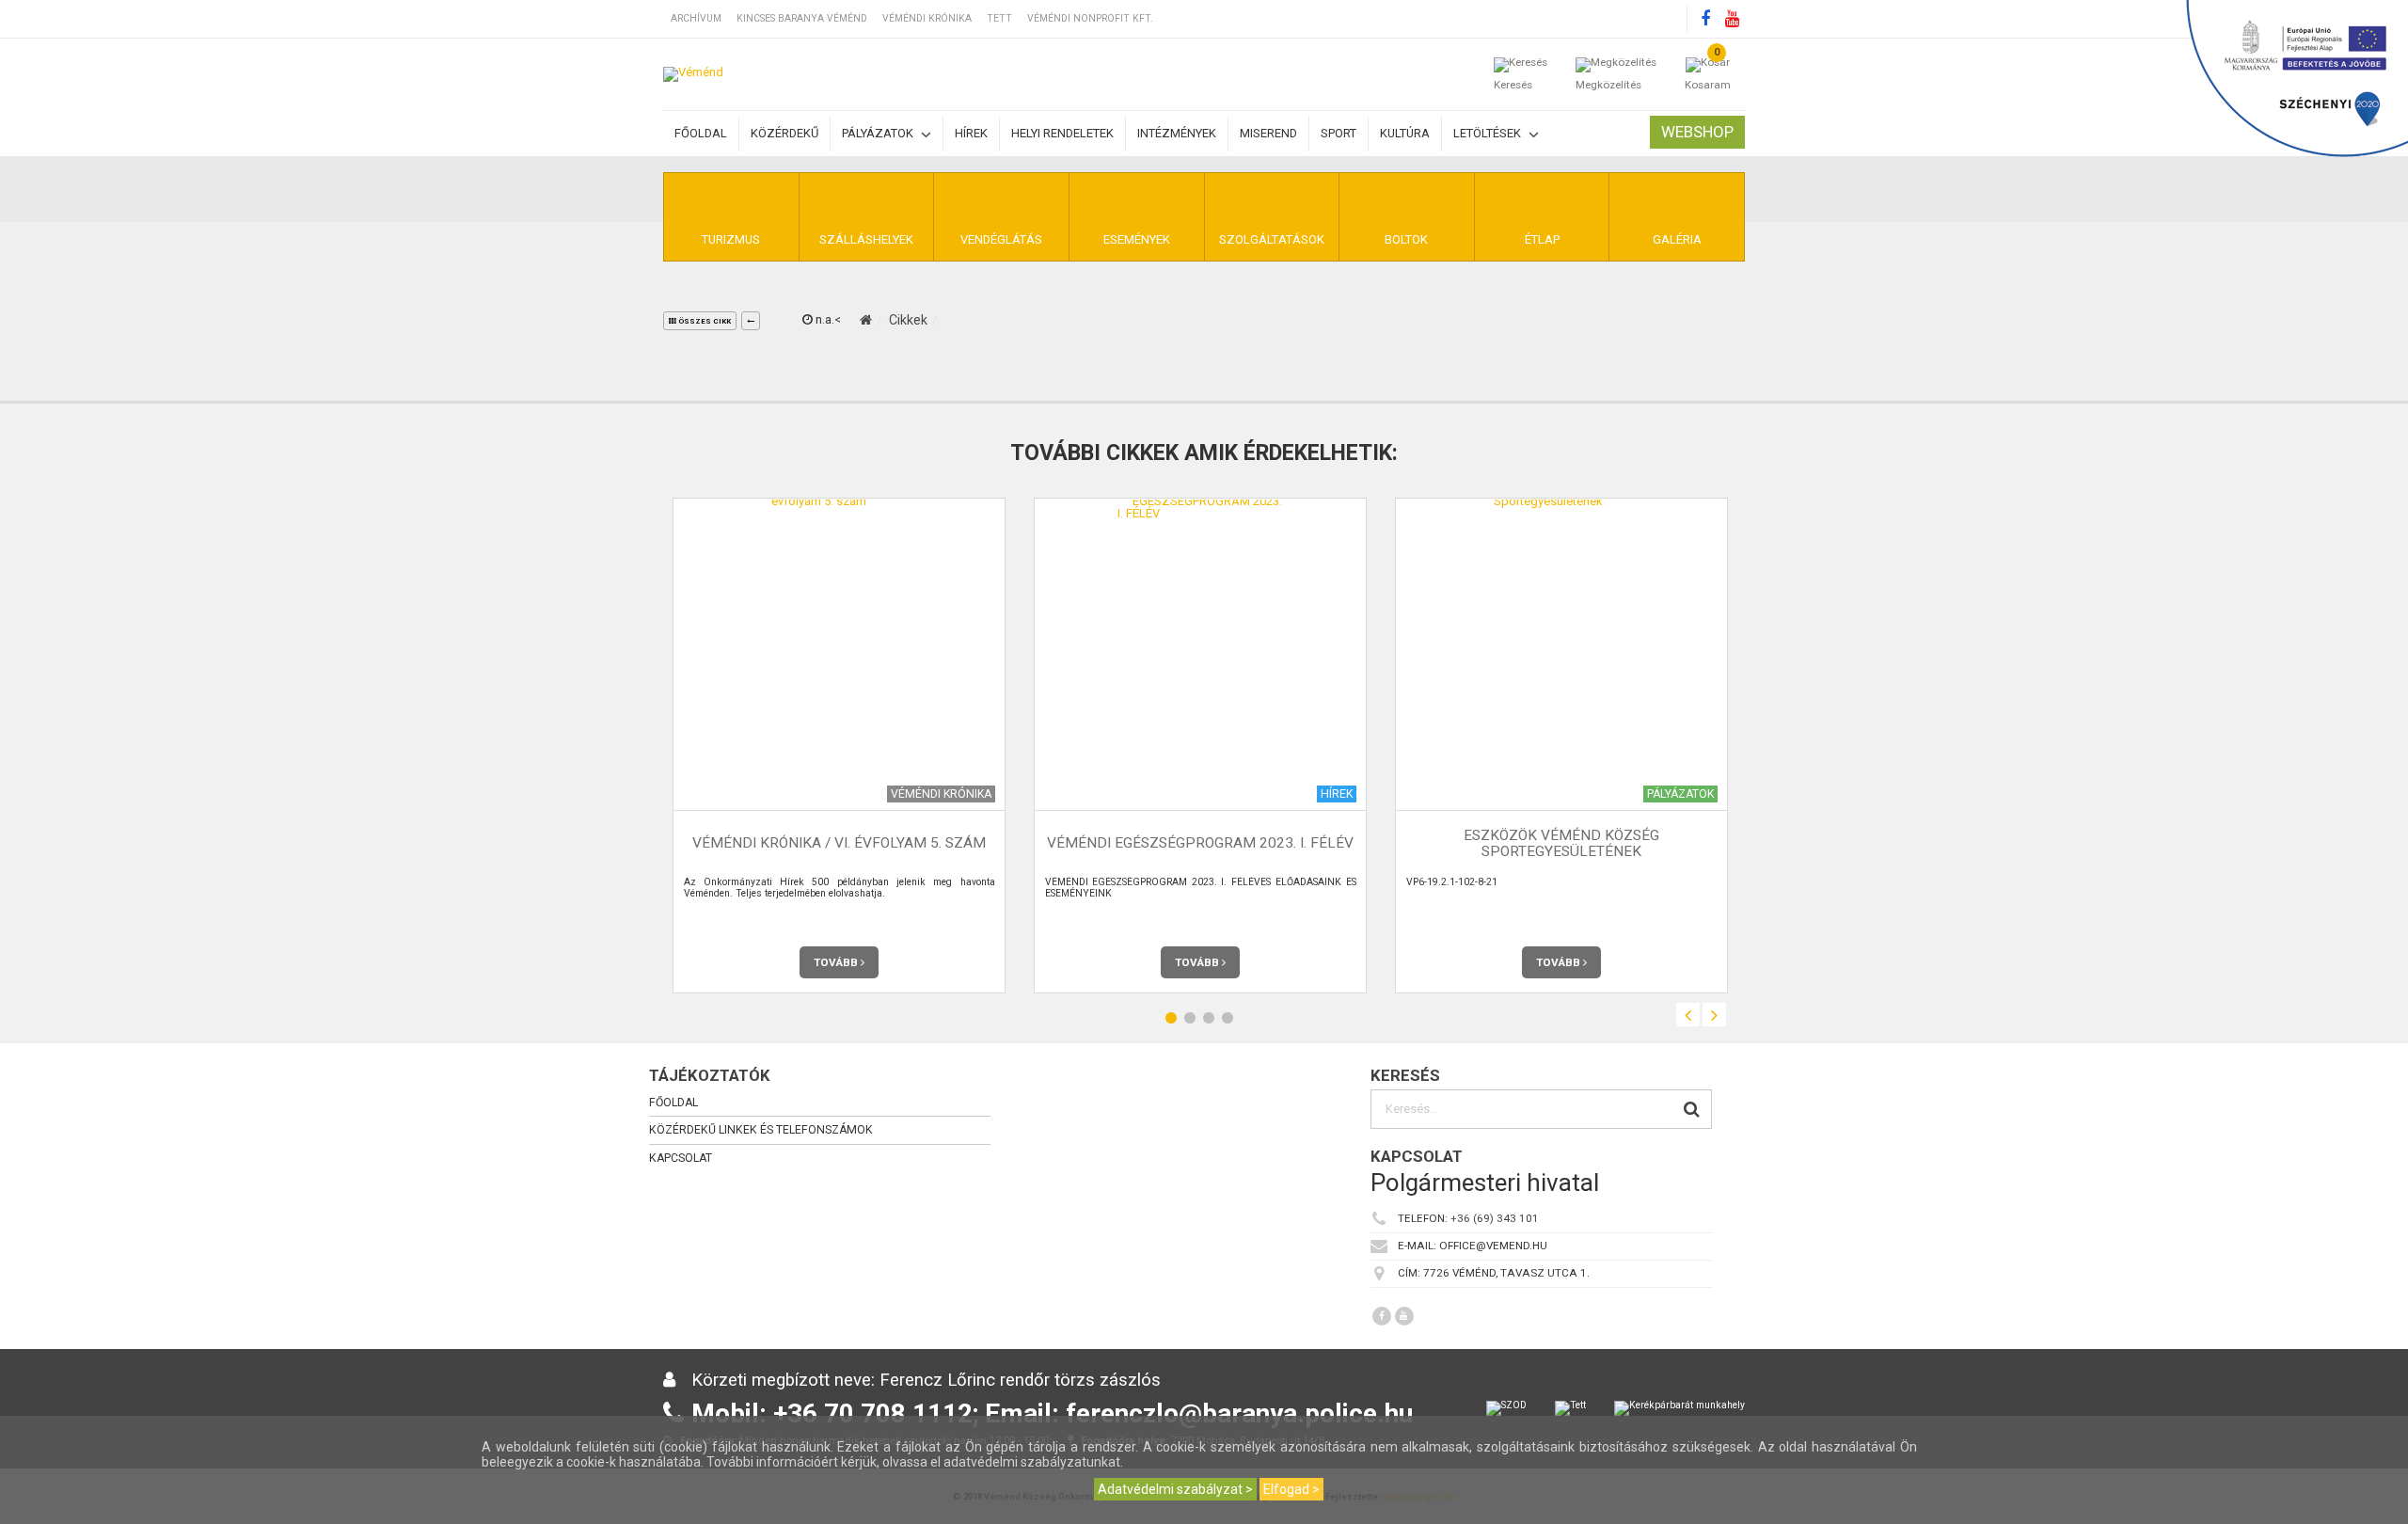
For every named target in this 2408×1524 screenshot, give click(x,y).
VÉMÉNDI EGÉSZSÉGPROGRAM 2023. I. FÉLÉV (1200, 843)
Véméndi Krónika (927, 18)
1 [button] (1171, 1018)
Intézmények (1177, 133)
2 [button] (1190, 1018)
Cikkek (908, 320)
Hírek (971, 133)
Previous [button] (1688, 1015)
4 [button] (1228, 1018)
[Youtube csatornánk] (1732, 19)
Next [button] (1714, 1015)
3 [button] (1209, 1018)
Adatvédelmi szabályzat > (1175, 1489)
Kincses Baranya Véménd (802, 18)
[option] (839, 746)
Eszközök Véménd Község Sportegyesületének (1561, 843)
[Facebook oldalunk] (1705, 19)
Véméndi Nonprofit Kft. (1090, 18)
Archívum (696, 18)
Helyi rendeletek (1062, 133)
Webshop (1697, 132)
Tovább (837, 962)
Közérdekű (784, 133)
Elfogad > (1291, 1489)
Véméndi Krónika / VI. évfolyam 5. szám (839, 843)
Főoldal (701, 133)
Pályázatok (879, 133)
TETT (999, 18)
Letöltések (1489, 133)
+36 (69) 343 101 (1495, 1218)
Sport (1339, 133)
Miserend (1268, 133)
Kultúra (1405, 133)
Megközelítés (1608, 85)
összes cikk (704, 321)
